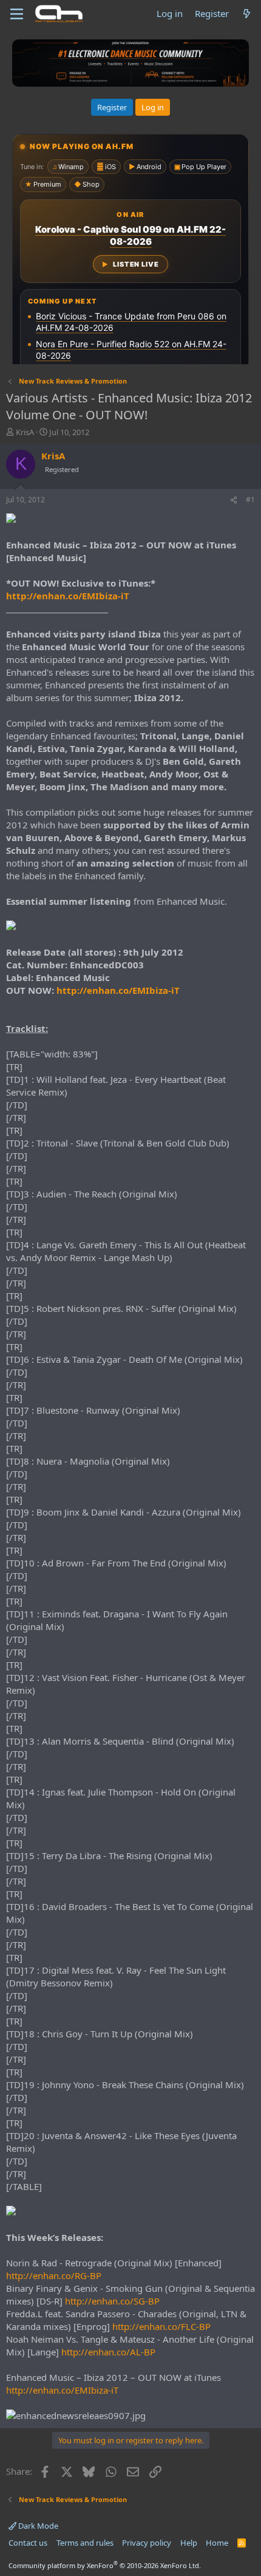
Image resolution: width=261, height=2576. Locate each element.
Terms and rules (85, 2543)
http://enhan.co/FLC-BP (161, 2326)
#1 (250, 500)
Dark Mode (37, 2526)
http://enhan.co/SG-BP (112, 2301)
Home (217, 2543)
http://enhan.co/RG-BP (54, 2275)
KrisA (25, 432)
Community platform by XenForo (105, 2565)
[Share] (234, 500)
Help (189, 2543)
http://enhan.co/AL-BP (108, 2352)
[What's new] (247, 14)
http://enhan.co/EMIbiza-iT (68, 596)
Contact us (28, 2543)
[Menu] (17, 14)
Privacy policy (147, 2543)
